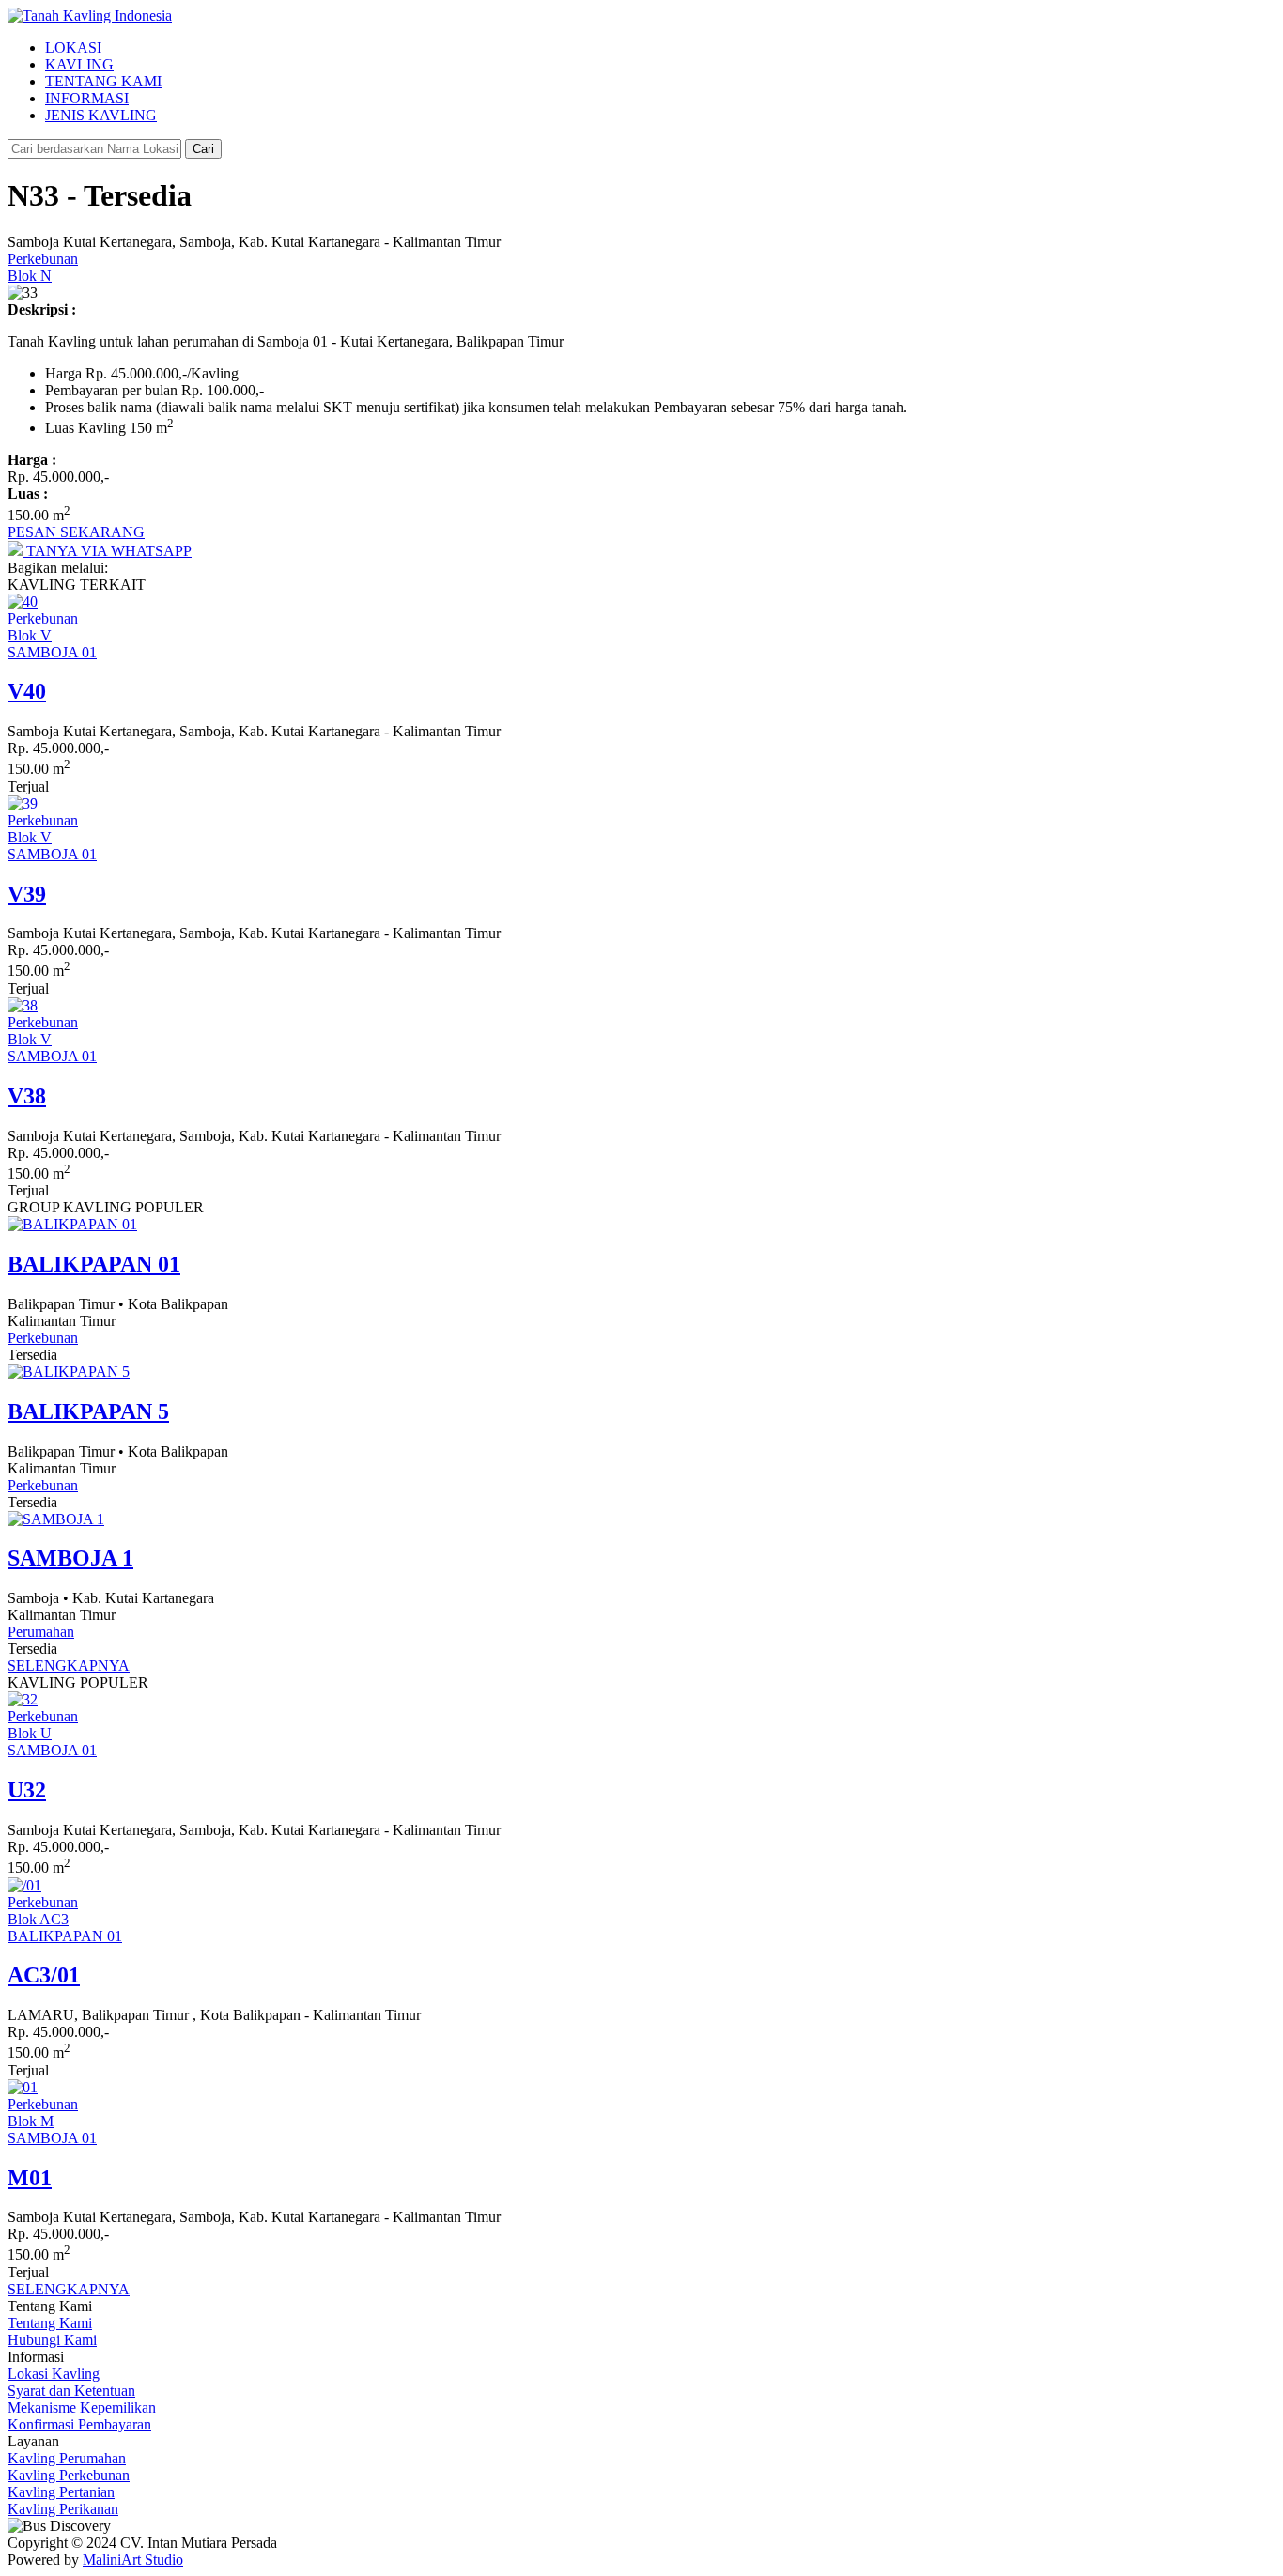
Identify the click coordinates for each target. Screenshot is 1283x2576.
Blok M (31, 2121)
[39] (23, 803)
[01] (23, 2087)
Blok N (30, 276)
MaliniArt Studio (133, 2560)
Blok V (30, 635)
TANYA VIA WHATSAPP (107, 551)
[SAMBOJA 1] (56, 1519)
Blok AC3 (38, 1919)
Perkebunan (43, 259)
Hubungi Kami (52, 2340)
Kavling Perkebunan (69, 2475)
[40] (23, 602)
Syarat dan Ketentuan (71, 2391)
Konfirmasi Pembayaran (79, 2424)
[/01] (24, 1885)
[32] (23, 1699)
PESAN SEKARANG (76, 532)
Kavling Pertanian (61, 2492)
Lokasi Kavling (54, 2374)
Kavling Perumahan (67, 2458)
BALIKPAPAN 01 (65, 1936)
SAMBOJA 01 (52, 652)
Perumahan (41, 1632)
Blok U (30, 1733)
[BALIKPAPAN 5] (69, 1372)
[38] (23, 1005)
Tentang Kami (50, 2323)
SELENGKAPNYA (69, 1666)
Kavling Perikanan (63, 2509)
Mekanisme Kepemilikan (82, 2407)
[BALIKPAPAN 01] (72, 1224)
